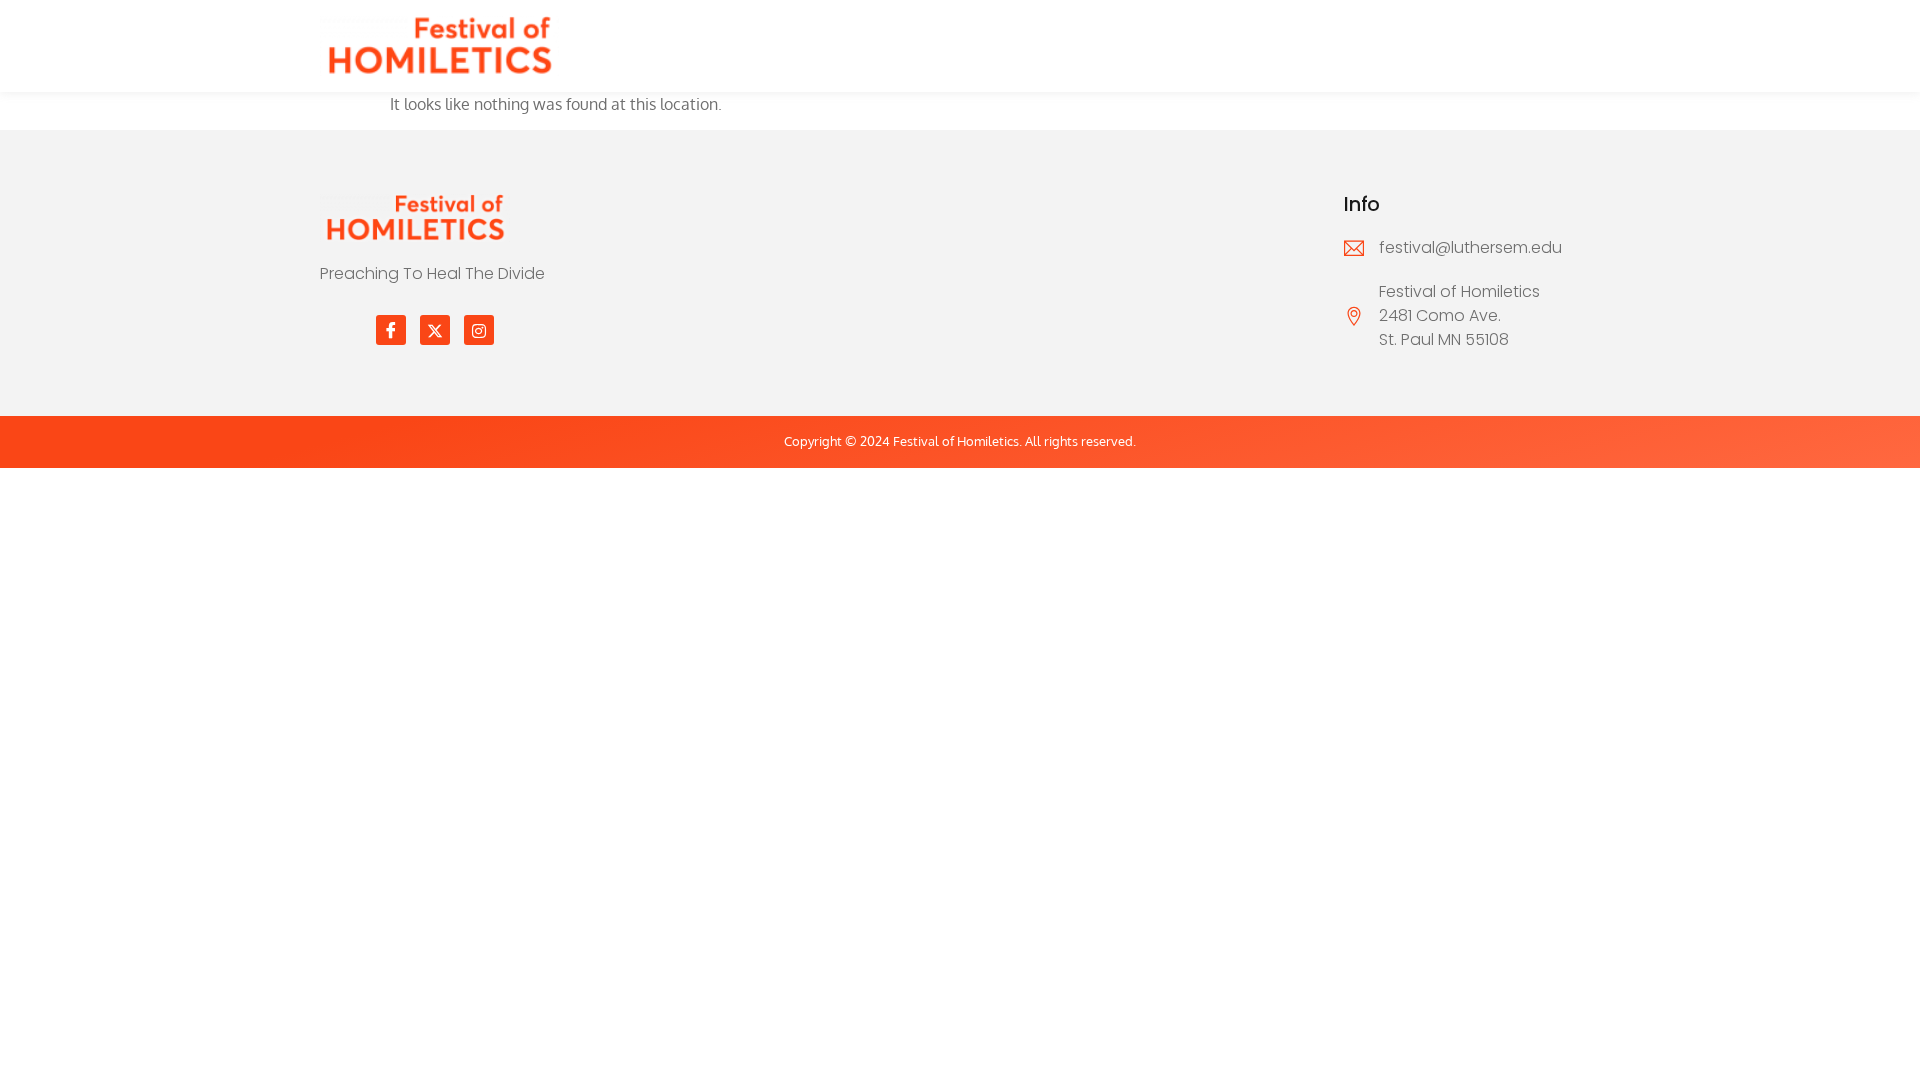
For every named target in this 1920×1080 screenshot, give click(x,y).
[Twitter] (435, 330)
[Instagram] (479, 330)
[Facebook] (391, 330)
